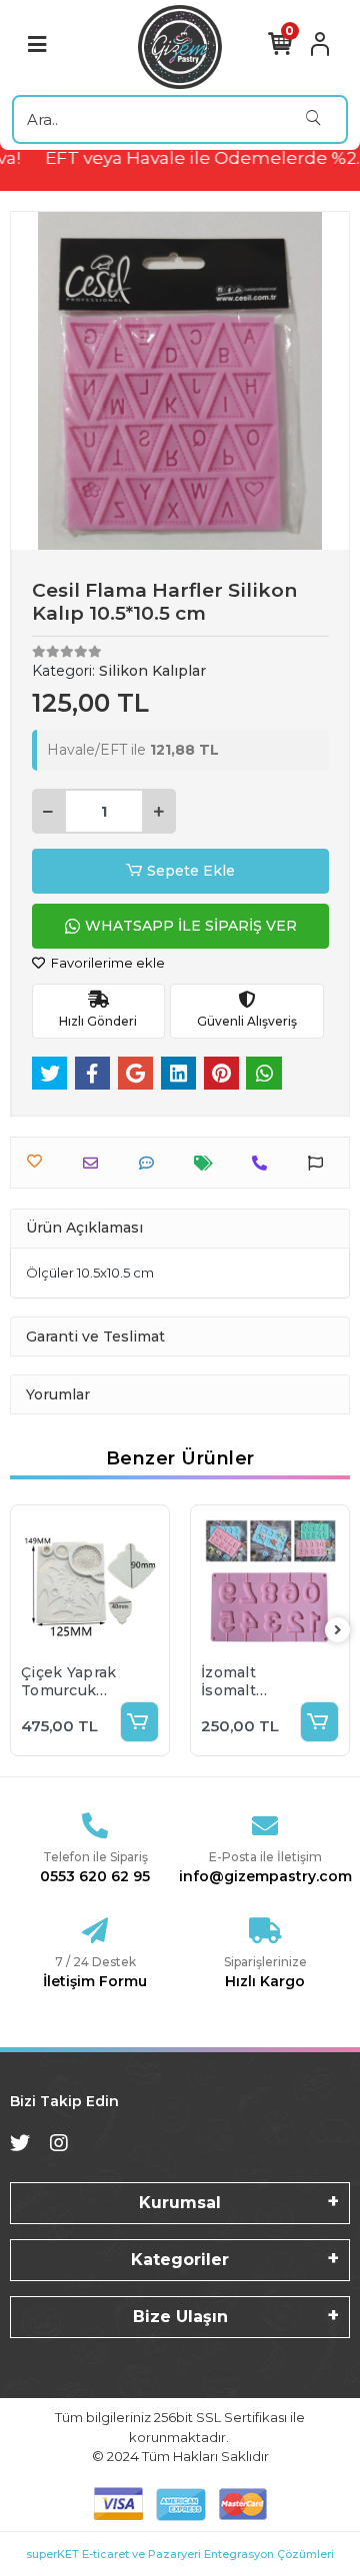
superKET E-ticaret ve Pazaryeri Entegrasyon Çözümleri (180, 2554)
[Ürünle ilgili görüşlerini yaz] (151, 1163)
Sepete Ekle (191, 871)
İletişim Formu (95, 1981)
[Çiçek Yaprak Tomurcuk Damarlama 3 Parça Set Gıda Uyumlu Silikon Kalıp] (90, 1584)
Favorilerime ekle (106, 963)
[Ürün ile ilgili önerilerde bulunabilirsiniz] (320, 1163)
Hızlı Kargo (265, 1981)
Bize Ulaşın (180, 2317)
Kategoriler (180, 2260)
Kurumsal (180, 2203)
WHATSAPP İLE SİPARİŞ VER (191, 926)
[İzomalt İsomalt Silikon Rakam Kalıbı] (270, 1584)
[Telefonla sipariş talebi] (264, 1163)
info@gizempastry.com (265, 1876)
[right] (338, 1631)
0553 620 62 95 (95, 1876)
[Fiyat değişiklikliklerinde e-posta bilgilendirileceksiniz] (208, 1163)
